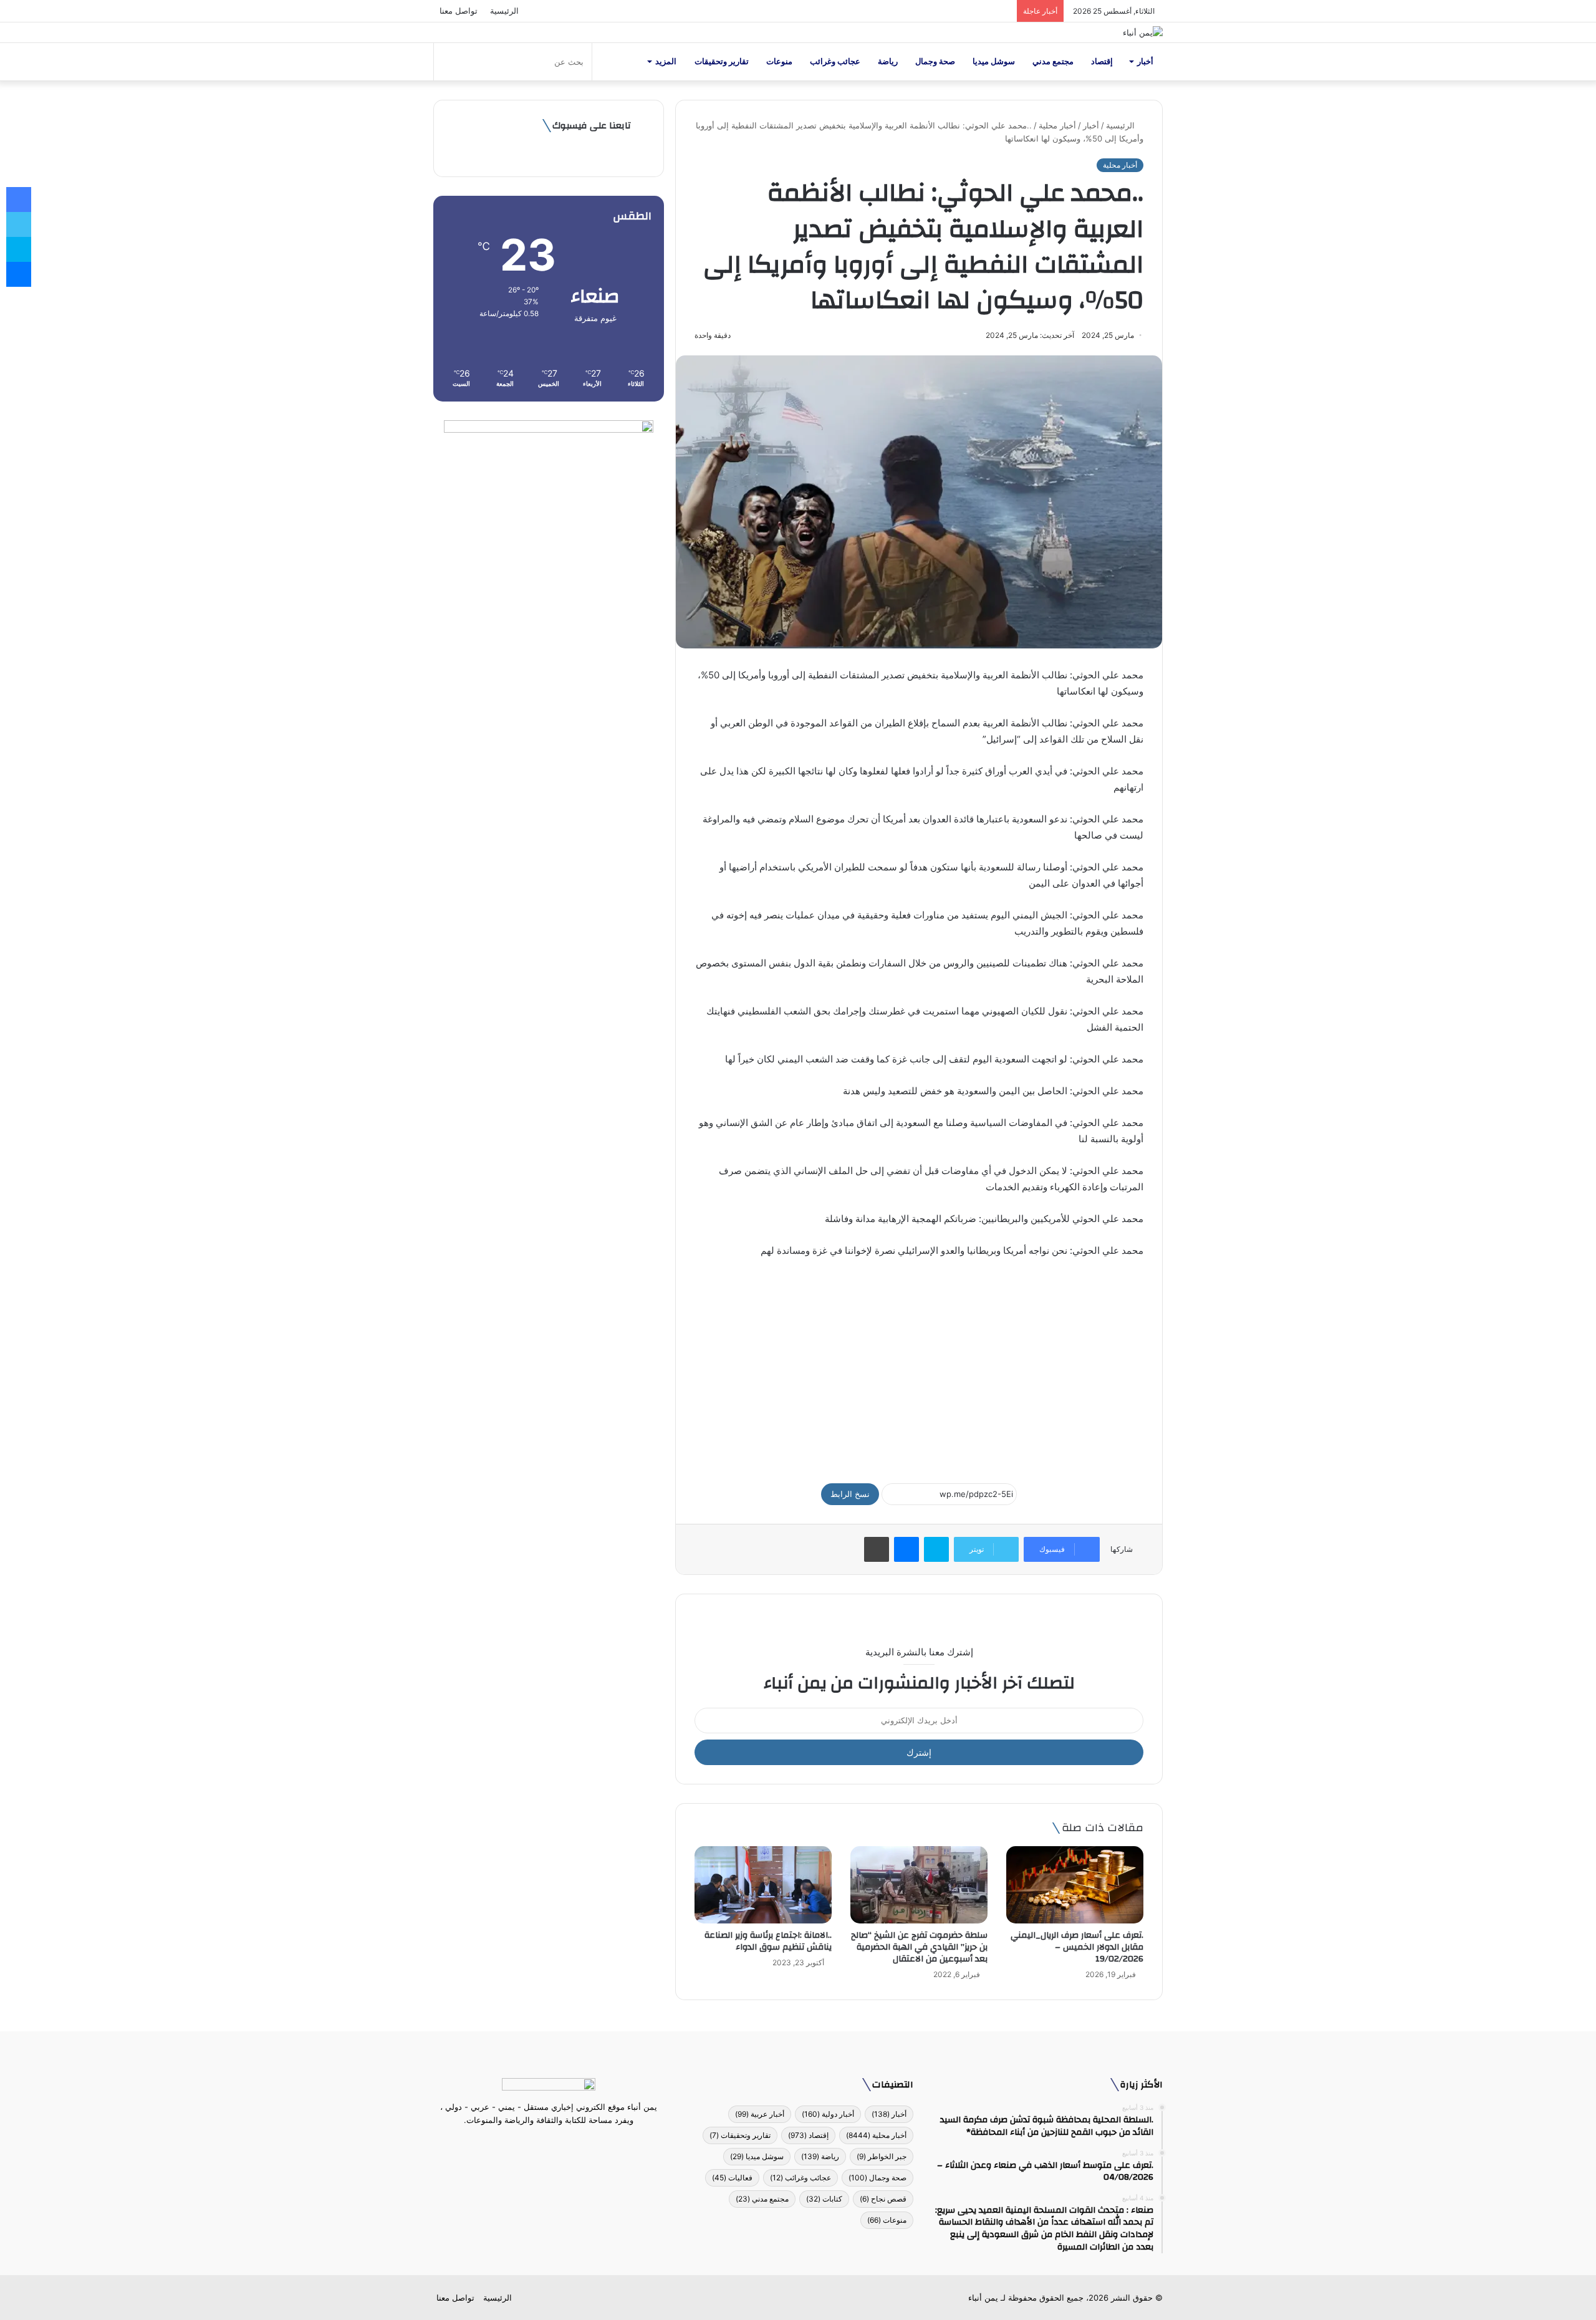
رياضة (888, 61)
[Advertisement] (919, 1365)
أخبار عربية (760, 2114)
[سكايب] (936, 1549)
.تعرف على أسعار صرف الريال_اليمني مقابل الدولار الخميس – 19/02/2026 (1077, 1947)
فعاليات (732, 2178)
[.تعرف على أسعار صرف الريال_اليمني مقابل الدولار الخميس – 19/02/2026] (1075, 1885)
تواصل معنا (459, 11)
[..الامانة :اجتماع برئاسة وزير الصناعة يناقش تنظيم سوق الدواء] (763, 1885)
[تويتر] (556, 2144)
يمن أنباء (983, 2298)
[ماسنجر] (906, 1549)
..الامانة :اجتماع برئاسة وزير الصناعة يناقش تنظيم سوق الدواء (768, 1941)
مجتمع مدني (1053, 61)
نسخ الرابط (850, 1494)
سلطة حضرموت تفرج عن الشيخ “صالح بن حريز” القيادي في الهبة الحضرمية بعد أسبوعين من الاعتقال (919, 1947)
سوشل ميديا (994, 61)
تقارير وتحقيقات (722, 61)
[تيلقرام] (541, 2144)
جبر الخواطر (882, 2156)
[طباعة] (877, 1549)
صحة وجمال (935, 61)
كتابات (824, 2199)
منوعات (779, 61)
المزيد (666, 61)
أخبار (1145, 61)
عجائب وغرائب (835, 61)
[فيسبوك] (571, 2144)
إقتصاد (1102, 61)
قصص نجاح (883, 2199)
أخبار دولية (828, 2114)
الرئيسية (504, 11)
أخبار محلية (1057, 125)
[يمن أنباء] (1143, 32)
